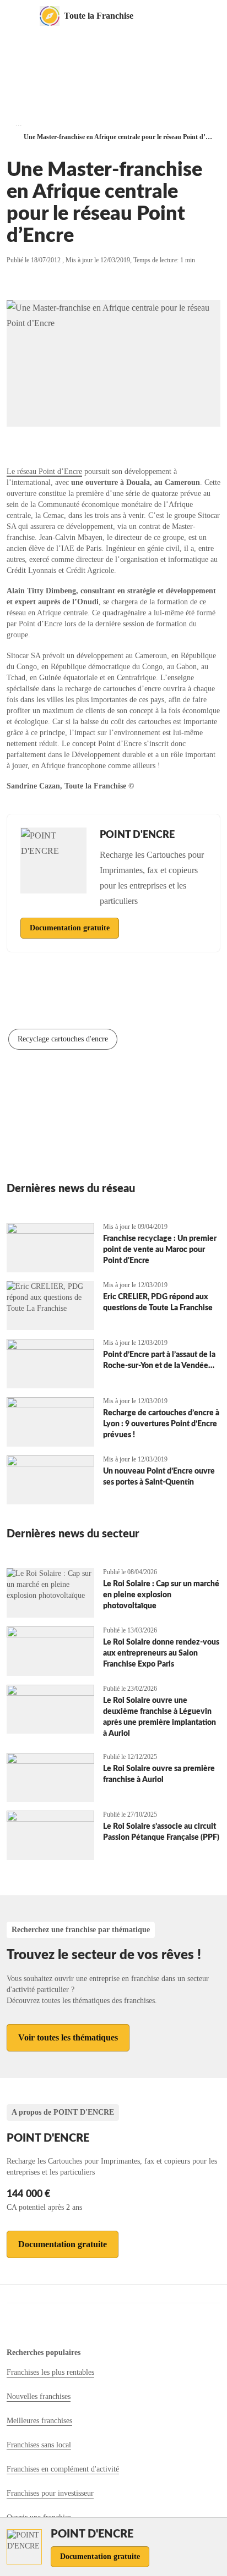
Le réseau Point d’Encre (44, 471)
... (19, 123)
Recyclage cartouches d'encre (63, 1039)
